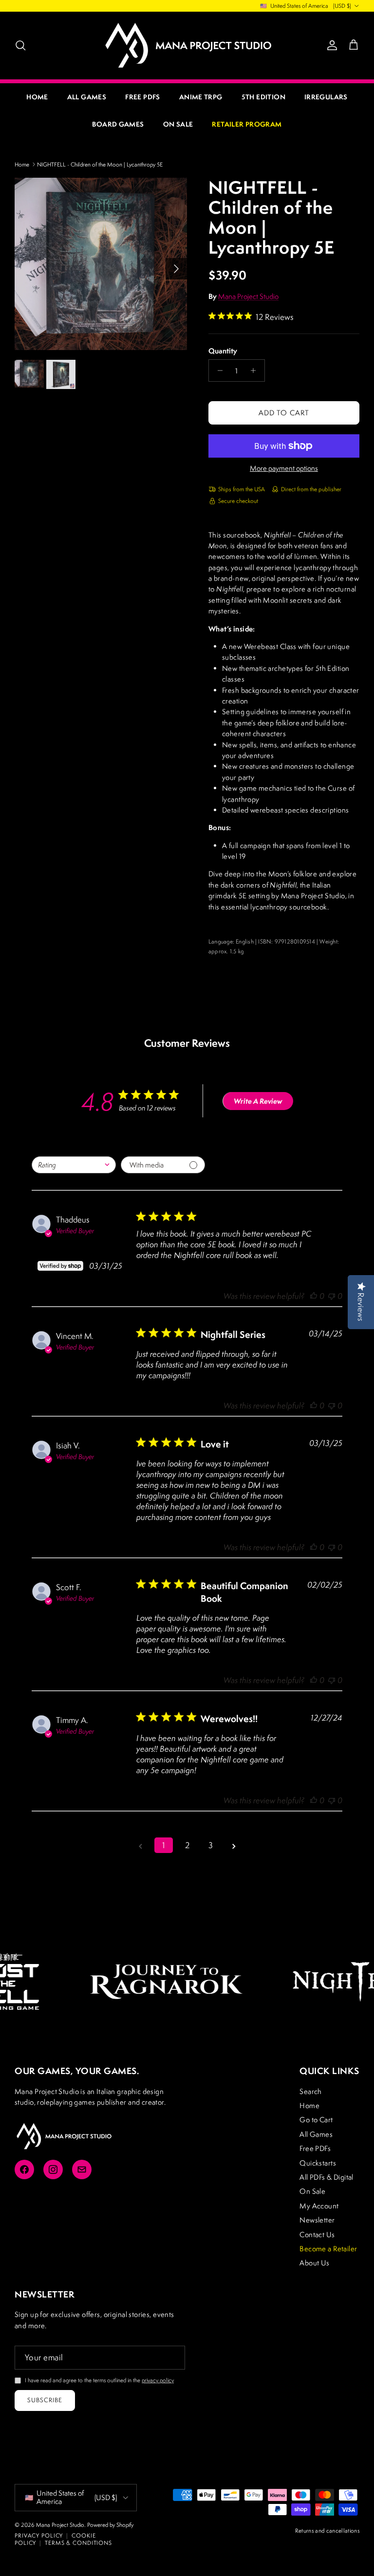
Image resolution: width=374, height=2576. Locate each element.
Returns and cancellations (327, 2530)
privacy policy (158, 2380)
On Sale (178, 124)
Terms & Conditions (78, 2543)
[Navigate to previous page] (140, 1845)
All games (87, 97)
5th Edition (263, 97)
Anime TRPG (201, 97)
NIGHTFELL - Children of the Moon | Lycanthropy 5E (100, 164)
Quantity (223, 351)
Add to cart (284, 413)
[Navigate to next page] (234, 1845)
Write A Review (258, 1101)
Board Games (118, 124)
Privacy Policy (39, 2535)
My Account (319, 2206)
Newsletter (317, 2220)
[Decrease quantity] (217, 371)
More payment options (284, 469)
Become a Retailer (328, 2249)
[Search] (20, 45)
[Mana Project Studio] (187, 45)
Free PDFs (143, 97)
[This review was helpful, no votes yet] (314, 1296)
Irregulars (326, 97)
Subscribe (45, 2400)
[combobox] (74, 1165)
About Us (314, 2263)
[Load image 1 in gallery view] (101, 264)
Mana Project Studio (248, 296)
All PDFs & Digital (327, 2177)
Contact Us (317, 2234)
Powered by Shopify (110, 2525)
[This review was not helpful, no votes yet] (332, 1296)
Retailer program (247, 124)
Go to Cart (316, 2120)
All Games (316, 2134)
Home (37, 97)
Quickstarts (318, 2163)
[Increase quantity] (256, 371)
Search (311, 2091)
